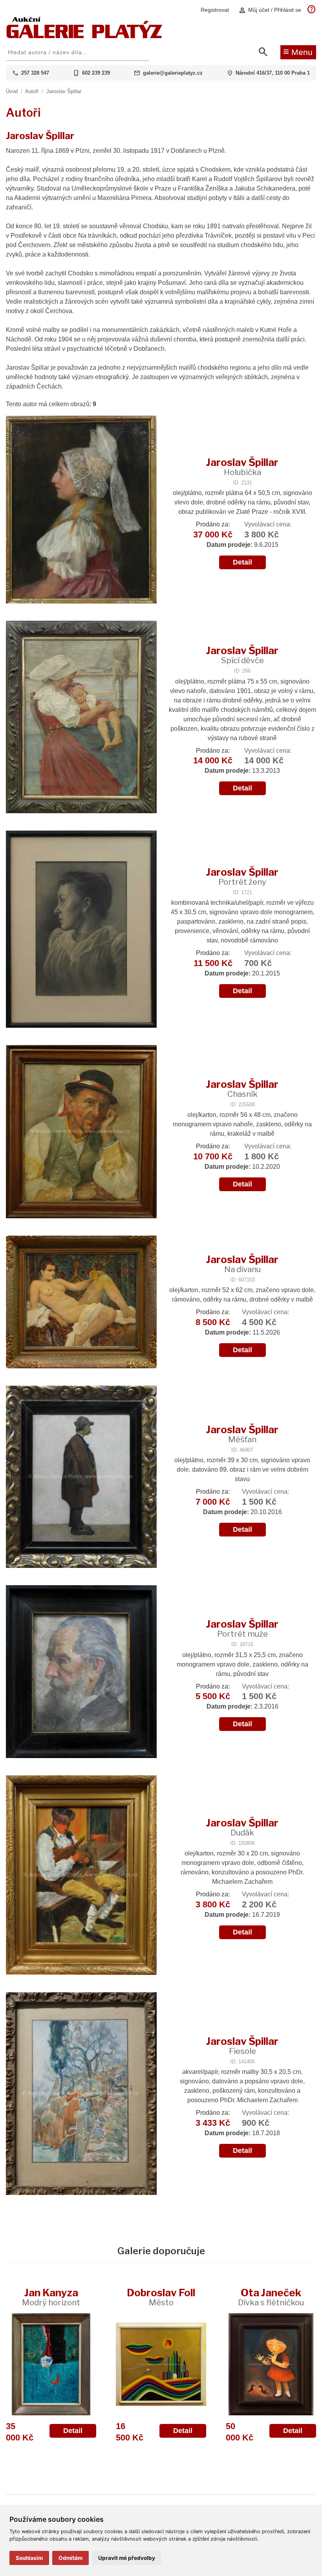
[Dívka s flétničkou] (271, 2364)
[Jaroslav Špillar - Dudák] (81, 1876)
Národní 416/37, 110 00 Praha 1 (273, 73)
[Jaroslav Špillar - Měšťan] (81, 1478)
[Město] (161, 2364)
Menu (298, 51)
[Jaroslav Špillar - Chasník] (81, 1133)
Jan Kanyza (51, 2297)
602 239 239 (96, 73)
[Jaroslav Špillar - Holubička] (81, 510)
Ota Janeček (271, 2297)
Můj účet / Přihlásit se (270, 10)
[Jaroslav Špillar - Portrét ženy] (81, 930)
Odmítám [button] (70, 2558)
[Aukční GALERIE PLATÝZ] (84, 36)
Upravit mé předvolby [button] (127, 2558)
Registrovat (215, 10)
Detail (242, 562)
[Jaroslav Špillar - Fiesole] (81, 2094)
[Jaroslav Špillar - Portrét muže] (81, 1672)
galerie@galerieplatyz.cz (173, 73)
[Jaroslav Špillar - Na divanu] (81, 1303)
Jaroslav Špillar (64, 91)
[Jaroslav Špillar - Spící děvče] (81, 718)
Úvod (12, 91)
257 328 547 (35, 73)
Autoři (32, 91)
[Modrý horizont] (51, 2364)
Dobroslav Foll (161, 2297)
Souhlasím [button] (29, 2558)
